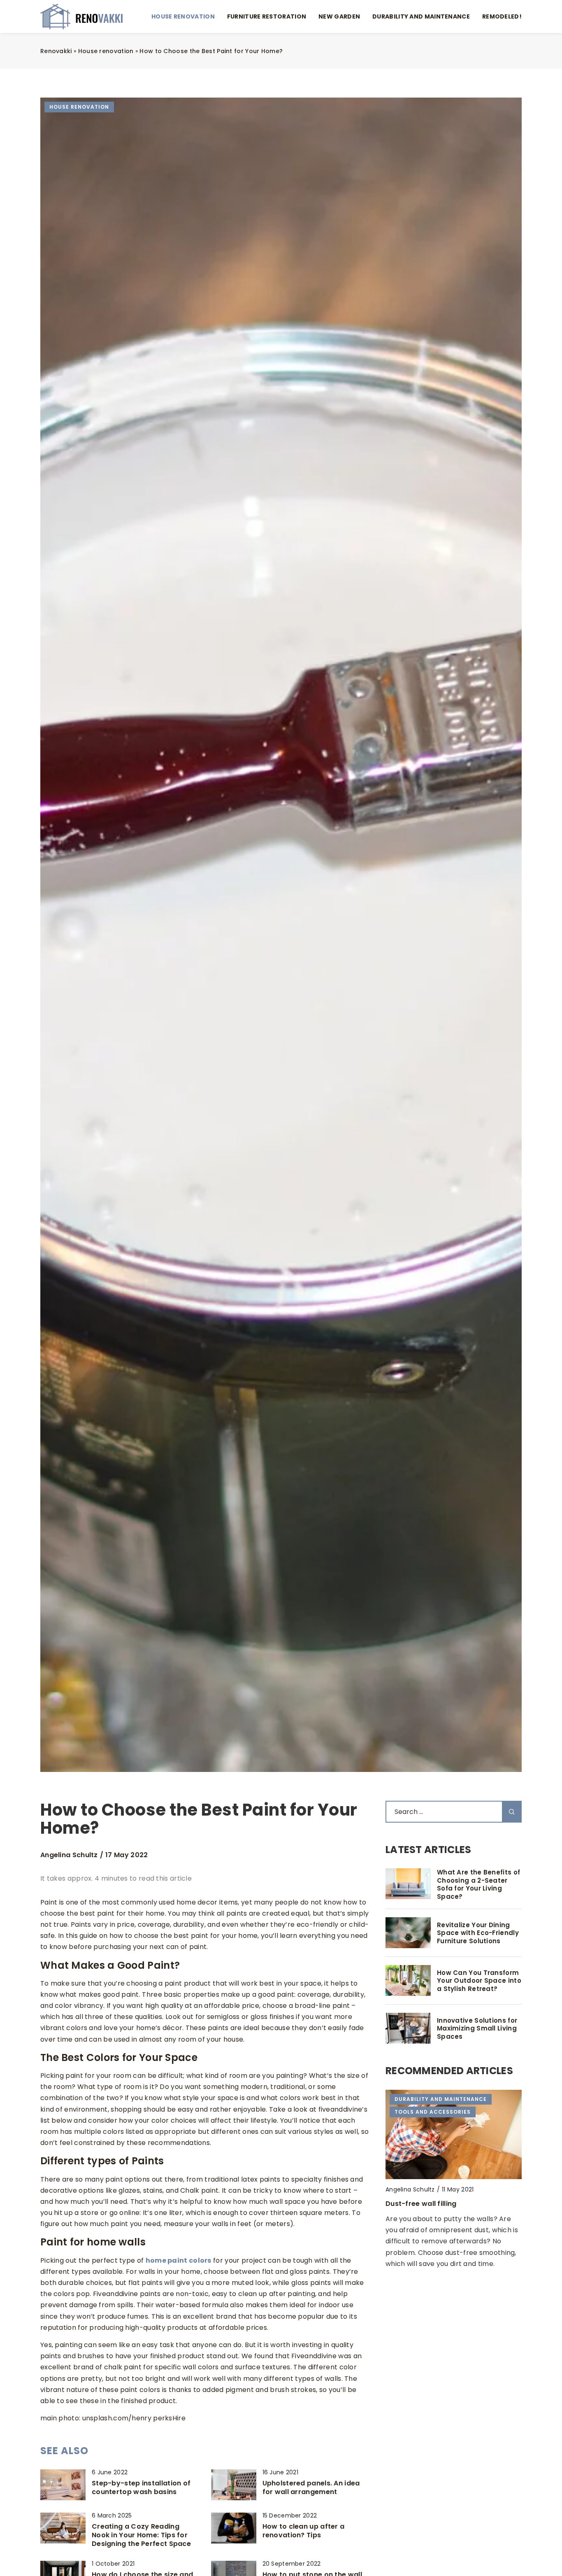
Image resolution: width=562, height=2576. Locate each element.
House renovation (183, 16)
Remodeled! (502, 16)
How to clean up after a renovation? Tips (304, 2531)
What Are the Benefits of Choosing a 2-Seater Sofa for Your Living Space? (478, 1884)
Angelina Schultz (69, 1855)
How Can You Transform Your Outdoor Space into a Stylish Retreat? (479, 1981)
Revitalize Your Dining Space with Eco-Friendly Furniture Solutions (478, 1933)
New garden (339, 16)
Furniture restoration (267, 16)
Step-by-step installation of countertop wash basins (141, 2488)
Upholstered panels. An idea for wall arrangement (311, 2488)
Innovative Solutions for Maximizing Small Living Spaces (477, 2029)
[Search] (512, 1812)
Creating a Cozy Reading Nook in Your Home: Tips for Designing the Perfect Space (141, 2535)
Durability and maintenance (421, 16)
